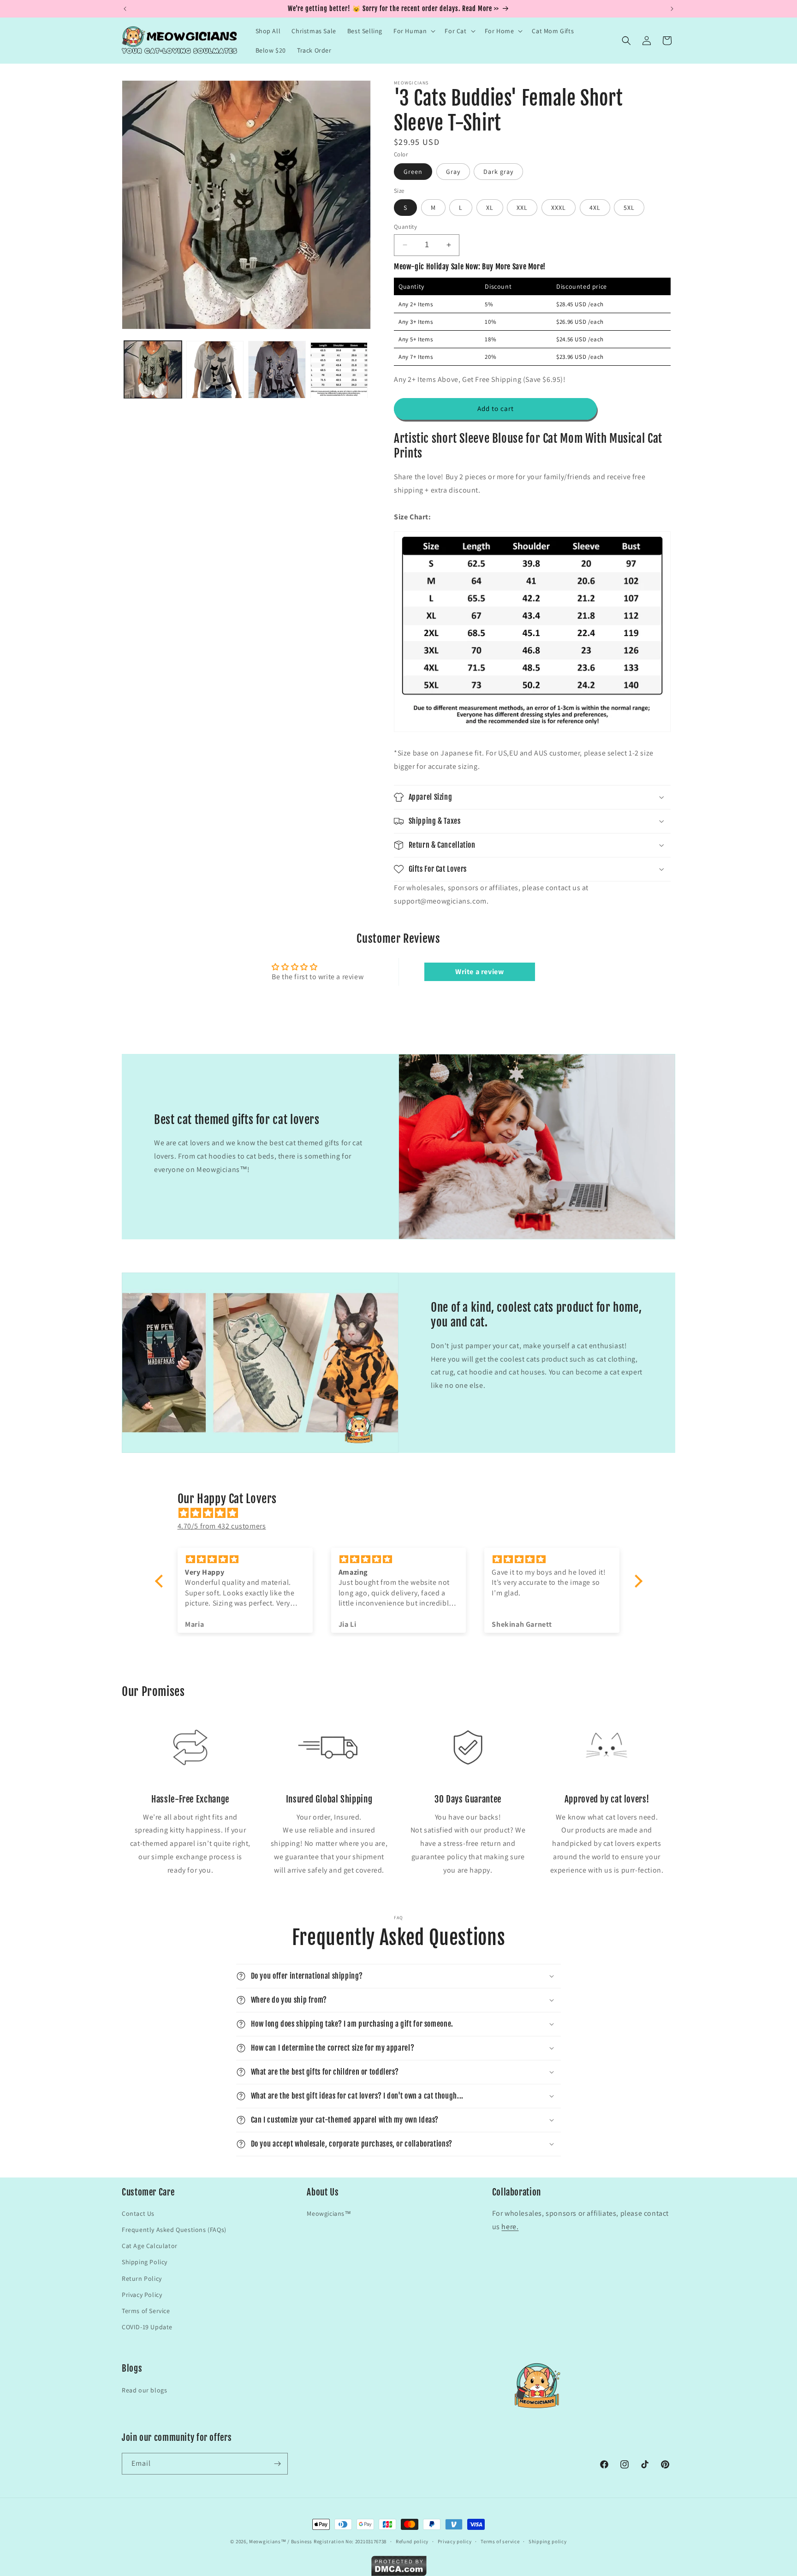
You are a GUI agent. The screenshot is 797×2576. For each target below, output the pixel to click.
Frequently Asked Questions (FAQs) (174, 2230)
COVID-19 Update (147, 2327)
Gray (453, 172)
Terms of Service (146, 2311)
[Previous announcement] (125, 9)
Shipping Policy (145, 2262)
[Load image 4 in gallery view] (339, 370)
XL (490, 208)
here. (510, 2227)
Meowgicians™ (329, 2213)
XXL (522, 208)
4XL (595, 208)
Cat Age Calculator (150, 2246)
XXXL (559, 208)
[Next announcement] (672, 9)
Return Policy (142, 2279)
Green (413, 172)
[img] (403, 1513)
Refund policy (412, 2541)
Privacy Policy (142, 2295)
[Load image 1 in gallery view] (153, 370)
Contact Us (138, 2213)
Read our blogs (144, 2390)
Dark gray (498, 172)
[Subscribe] (277, 2464)
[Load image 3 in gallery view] (277, 370)
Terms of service (500, 2541)
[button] (413, 31)
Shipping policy (548, 2541)
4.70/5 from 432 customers (222, 1526)
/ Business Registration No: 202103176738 (337, 2541)
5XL (629, 208)
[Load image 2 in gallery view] (215, 370)
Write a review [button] (479, 972)
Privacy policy (455, 2541)
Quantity (405, 227)
